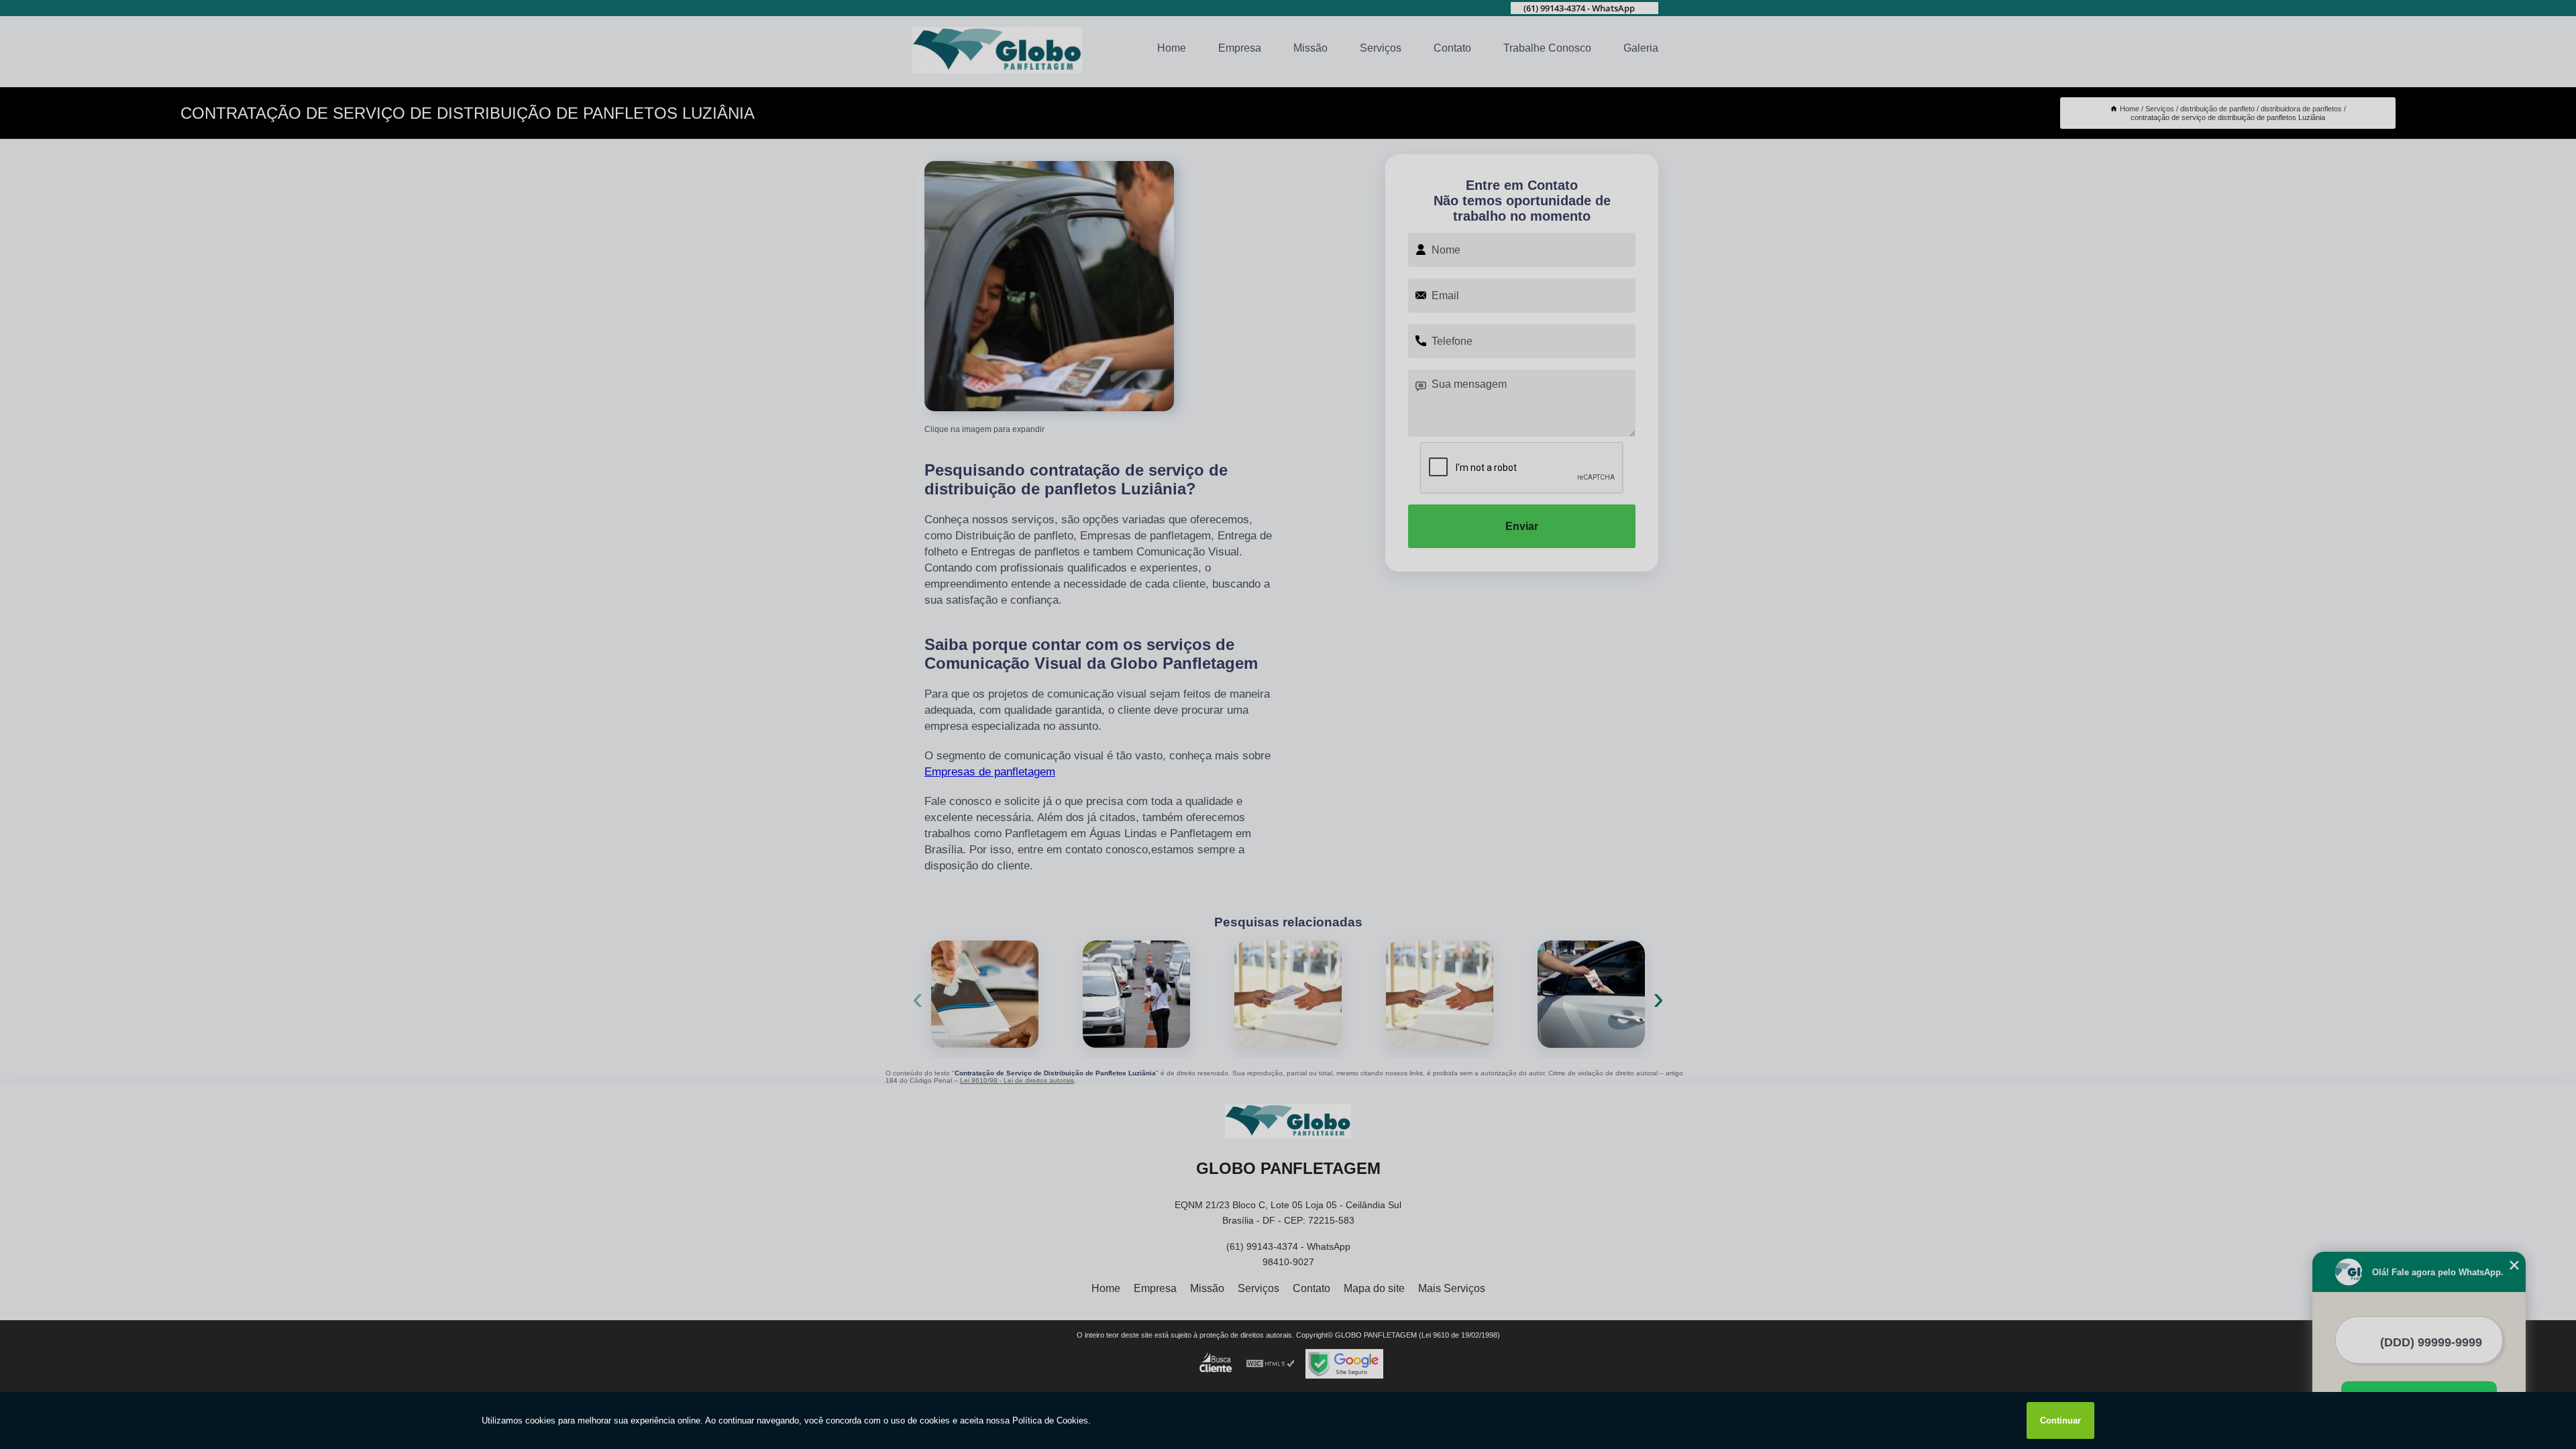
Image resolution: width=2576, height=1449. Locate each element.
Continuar (2060, 1420)
